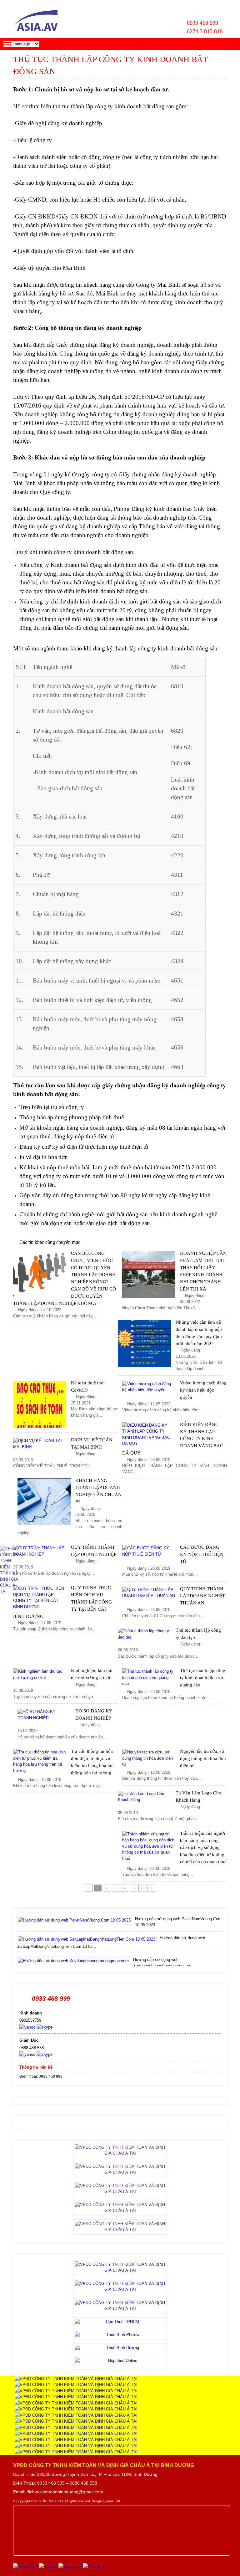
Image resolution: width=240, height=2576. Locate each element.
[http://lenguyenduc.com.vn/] (76, 2409)
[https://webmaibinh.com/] (76, 2379)
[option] (120, 1923)
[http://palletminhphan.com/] (76, 2427)
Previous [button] (19, 1937)
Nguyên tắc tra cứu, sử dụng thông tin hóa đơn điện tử (203, 1758)
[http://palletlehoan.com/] (76, 2415)
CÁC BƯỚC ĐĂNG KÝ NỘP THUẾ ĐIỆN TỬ (202, 1554)
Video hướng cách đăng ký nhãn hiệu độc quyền (203, 1390)
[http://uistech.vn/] (76, 2433)
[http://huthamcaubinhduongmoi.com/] (76, 2446)
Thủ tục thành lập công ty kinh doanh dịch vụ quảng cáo (203, 1678)
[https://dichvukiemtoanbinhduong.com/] (76, 2403)
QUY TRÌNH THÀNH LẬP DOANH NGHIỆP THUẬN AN (202, 1596)
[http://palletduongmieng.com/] (76, 2452)
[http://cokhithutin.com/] (76, 2440)
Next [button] (221, 1937)
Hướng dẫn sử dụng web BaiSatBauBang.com (154, 1960)
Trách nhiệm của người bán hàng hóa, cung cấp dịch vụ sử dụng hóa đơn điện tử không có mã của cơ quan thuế (203, 1847)
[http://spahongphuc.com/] (76, 2421)
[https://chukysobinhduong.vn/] (76, 2397)
